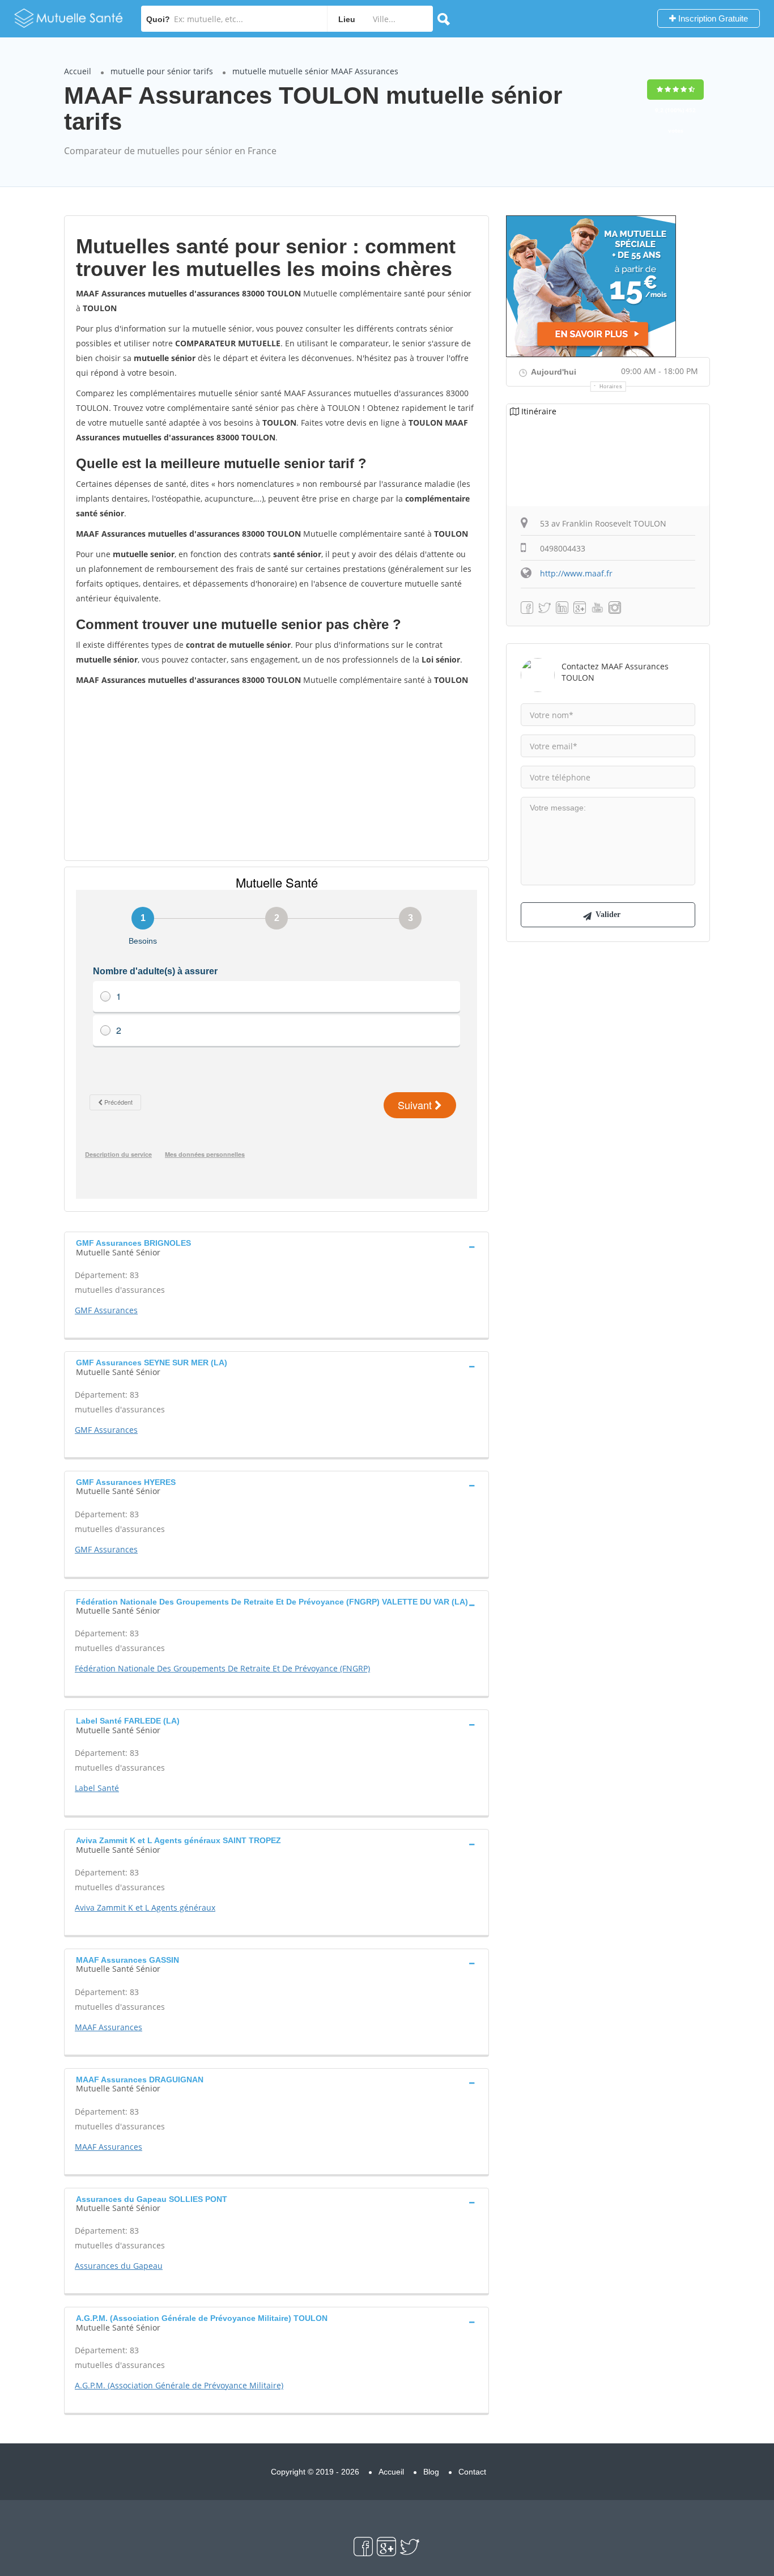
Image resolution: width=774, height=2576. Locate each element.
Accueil (78, 71)
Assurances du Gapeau (119, 2266)
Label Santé (97, 1788)
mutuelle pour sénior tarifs (162, 71)
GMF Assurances (106, 1310)
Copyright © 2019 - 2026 (315, 2472)
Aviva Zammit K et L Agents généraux (145, 1907)
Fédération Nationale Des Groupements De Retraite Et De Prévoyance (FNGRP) (222, 1668)
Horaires (611, 387)
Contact (472, 2472)
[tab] (277, 1246)
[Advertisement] (277, 773)
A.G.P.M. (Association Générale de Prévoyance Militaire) (179, 2385)
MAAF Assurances (109, 2027)
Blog (431, 2472)
